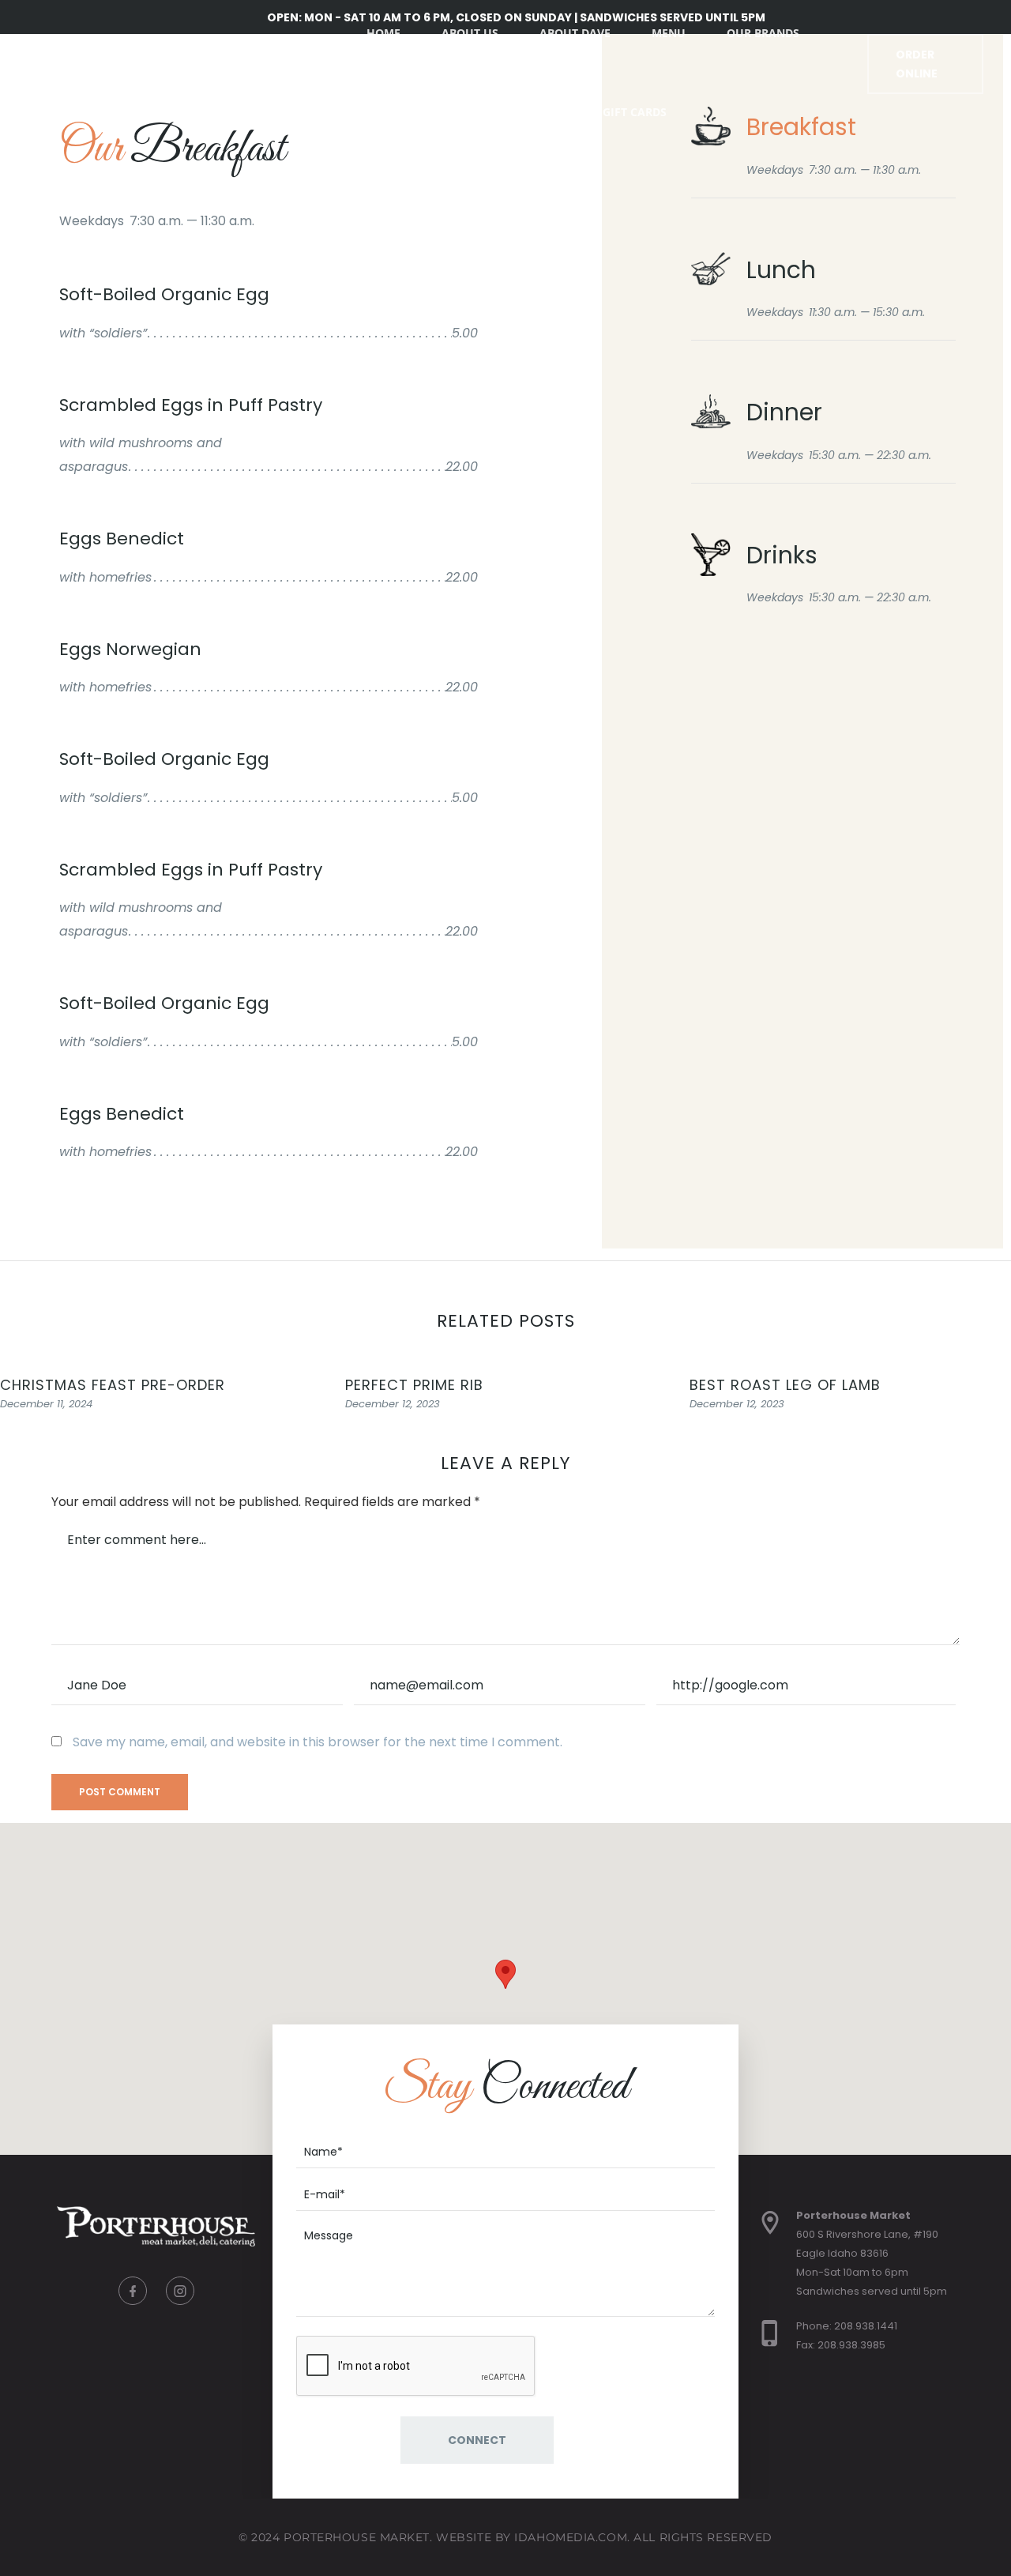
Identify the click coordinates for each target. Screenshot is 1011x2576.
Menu (669, 33)
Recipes (539, 112)
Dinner (784, 412)
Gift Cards (635, 112)
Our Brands (763, 33)
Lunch (781, 270)
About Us (470, 33)
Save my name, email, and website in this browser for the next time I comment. (318, 1742)
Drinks (782, 555)
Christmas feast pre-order (113, 1385)
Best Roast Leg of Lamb (785, 1385)
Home (383, 33)
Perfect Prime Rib (414, 1385)
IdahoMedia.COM (571, 2537)
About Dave (575, 33)
